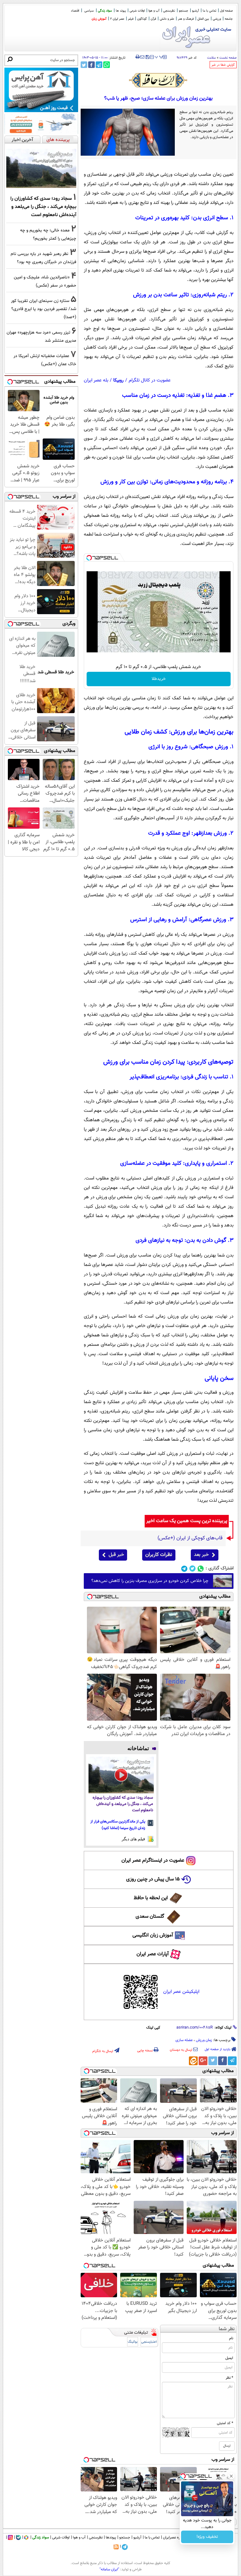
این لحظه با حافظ (151, 1898)
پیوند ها (121, 11)
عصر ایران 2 (117, 19)
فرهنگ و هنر (186, 19)
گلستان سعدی (150, 1917)
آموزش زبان (99, 19)
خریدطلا (159, 679)
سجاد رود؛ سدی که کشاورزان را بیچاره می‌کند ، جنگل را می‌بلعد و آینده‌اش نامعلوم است (123, 1804)
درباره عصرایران (174, 2537)
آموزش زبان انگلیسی (153, 1935)
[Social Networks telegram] (184, 1569)
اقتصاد (75, 11)
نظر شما (227, 2329)
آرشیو (195, 11)
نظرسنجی (169, 11)
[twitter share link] (84, 65)
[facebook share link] (91, 65)
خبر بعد (201, 1555)
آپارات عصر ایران (153, 1954)
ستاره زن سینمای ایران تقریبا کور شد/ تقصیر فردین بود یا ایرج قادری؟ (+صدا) (44, 309)
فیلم (131, 19)
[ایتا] (193, 2061)
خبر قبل (116, 1555)
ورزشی (217, 19)
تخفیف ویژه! (207, 2537)
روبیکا (118, 380)
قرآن (153, 19)
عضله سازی (184, 2040)
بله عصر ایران (96, 380)
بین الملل (203, 19)
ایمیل (229, 2358)
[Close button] (231, 2476)
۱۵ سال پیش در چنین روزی (153, 1879)
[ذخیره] (147, 57)
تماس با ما (209, 11)
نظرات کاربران (159, 1555)
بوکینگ (133, 2342)
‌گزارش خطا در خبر (223, 65)
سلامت (212, 58)
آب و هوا (154, 11)
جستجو (184, 11)
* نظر (229, 2378)
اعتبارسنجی (149, 2342)
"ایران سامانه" (109, 2569)
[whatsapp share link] (107, 65)
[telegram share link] (99, 65)
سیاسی (89, 11)
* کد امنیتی (225, 2423)
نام (231, 2338)
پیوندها (111, 2537)
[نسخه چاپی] (138, 57)
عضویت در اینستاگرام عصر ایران (153, 1861)
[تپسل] (89, 558)
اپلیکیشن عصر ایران (181, 1992)
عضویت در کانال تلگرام (150, 380)
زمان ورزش (204, 2040)
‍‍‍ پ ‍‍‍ (159, 56)
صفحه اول (226, 11)
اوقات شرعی (137, 11)
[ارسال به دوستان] (142, 57)
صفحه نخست (228, 58)
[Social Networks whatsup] (201, 1569)
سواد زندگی (105, 11)
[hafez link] (158, 80)
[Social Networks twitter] (193, 1569)
